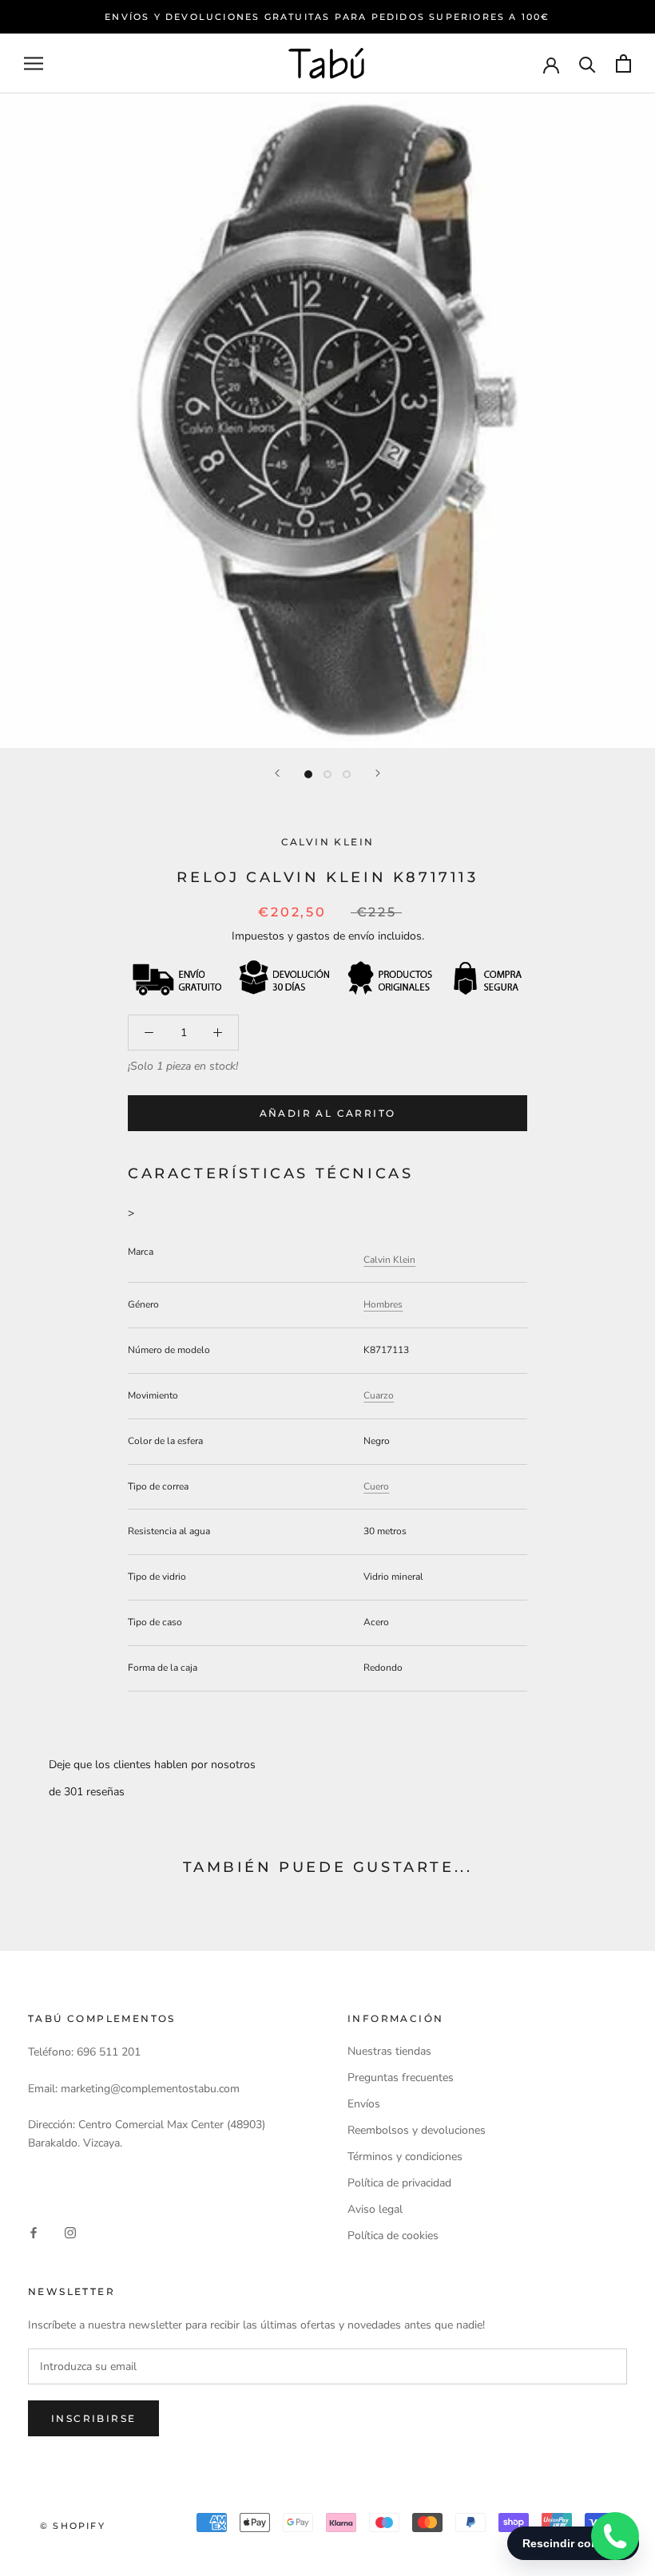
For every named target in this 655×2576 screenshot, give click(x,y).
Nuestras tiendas (389, 2051)
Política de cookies (393, 2236)
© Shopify (73, 2526)
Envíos (364, 2104)
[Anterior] (277, 773)
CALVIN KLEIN (328, 842)
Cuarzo (379, 1395)
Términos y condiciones (405, 2157)
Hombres (383, 1304)
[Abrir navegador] (34, 63)
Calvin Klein (389, 1260)
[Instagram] (70, 2232)
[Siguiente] (378, 773)
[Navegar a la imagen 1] (308, 774)
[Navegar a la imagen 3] (347, 774)
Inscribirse (93, 2418)
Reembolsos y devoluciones (417, 2130)
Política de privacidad (399, 2183)
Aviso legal (375, 2209)
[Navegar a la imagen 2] (327, 774)
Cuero (376, 1486)
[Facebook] (34, 2232)
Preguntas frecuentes (401, 2077)
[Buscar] (588, 63)
